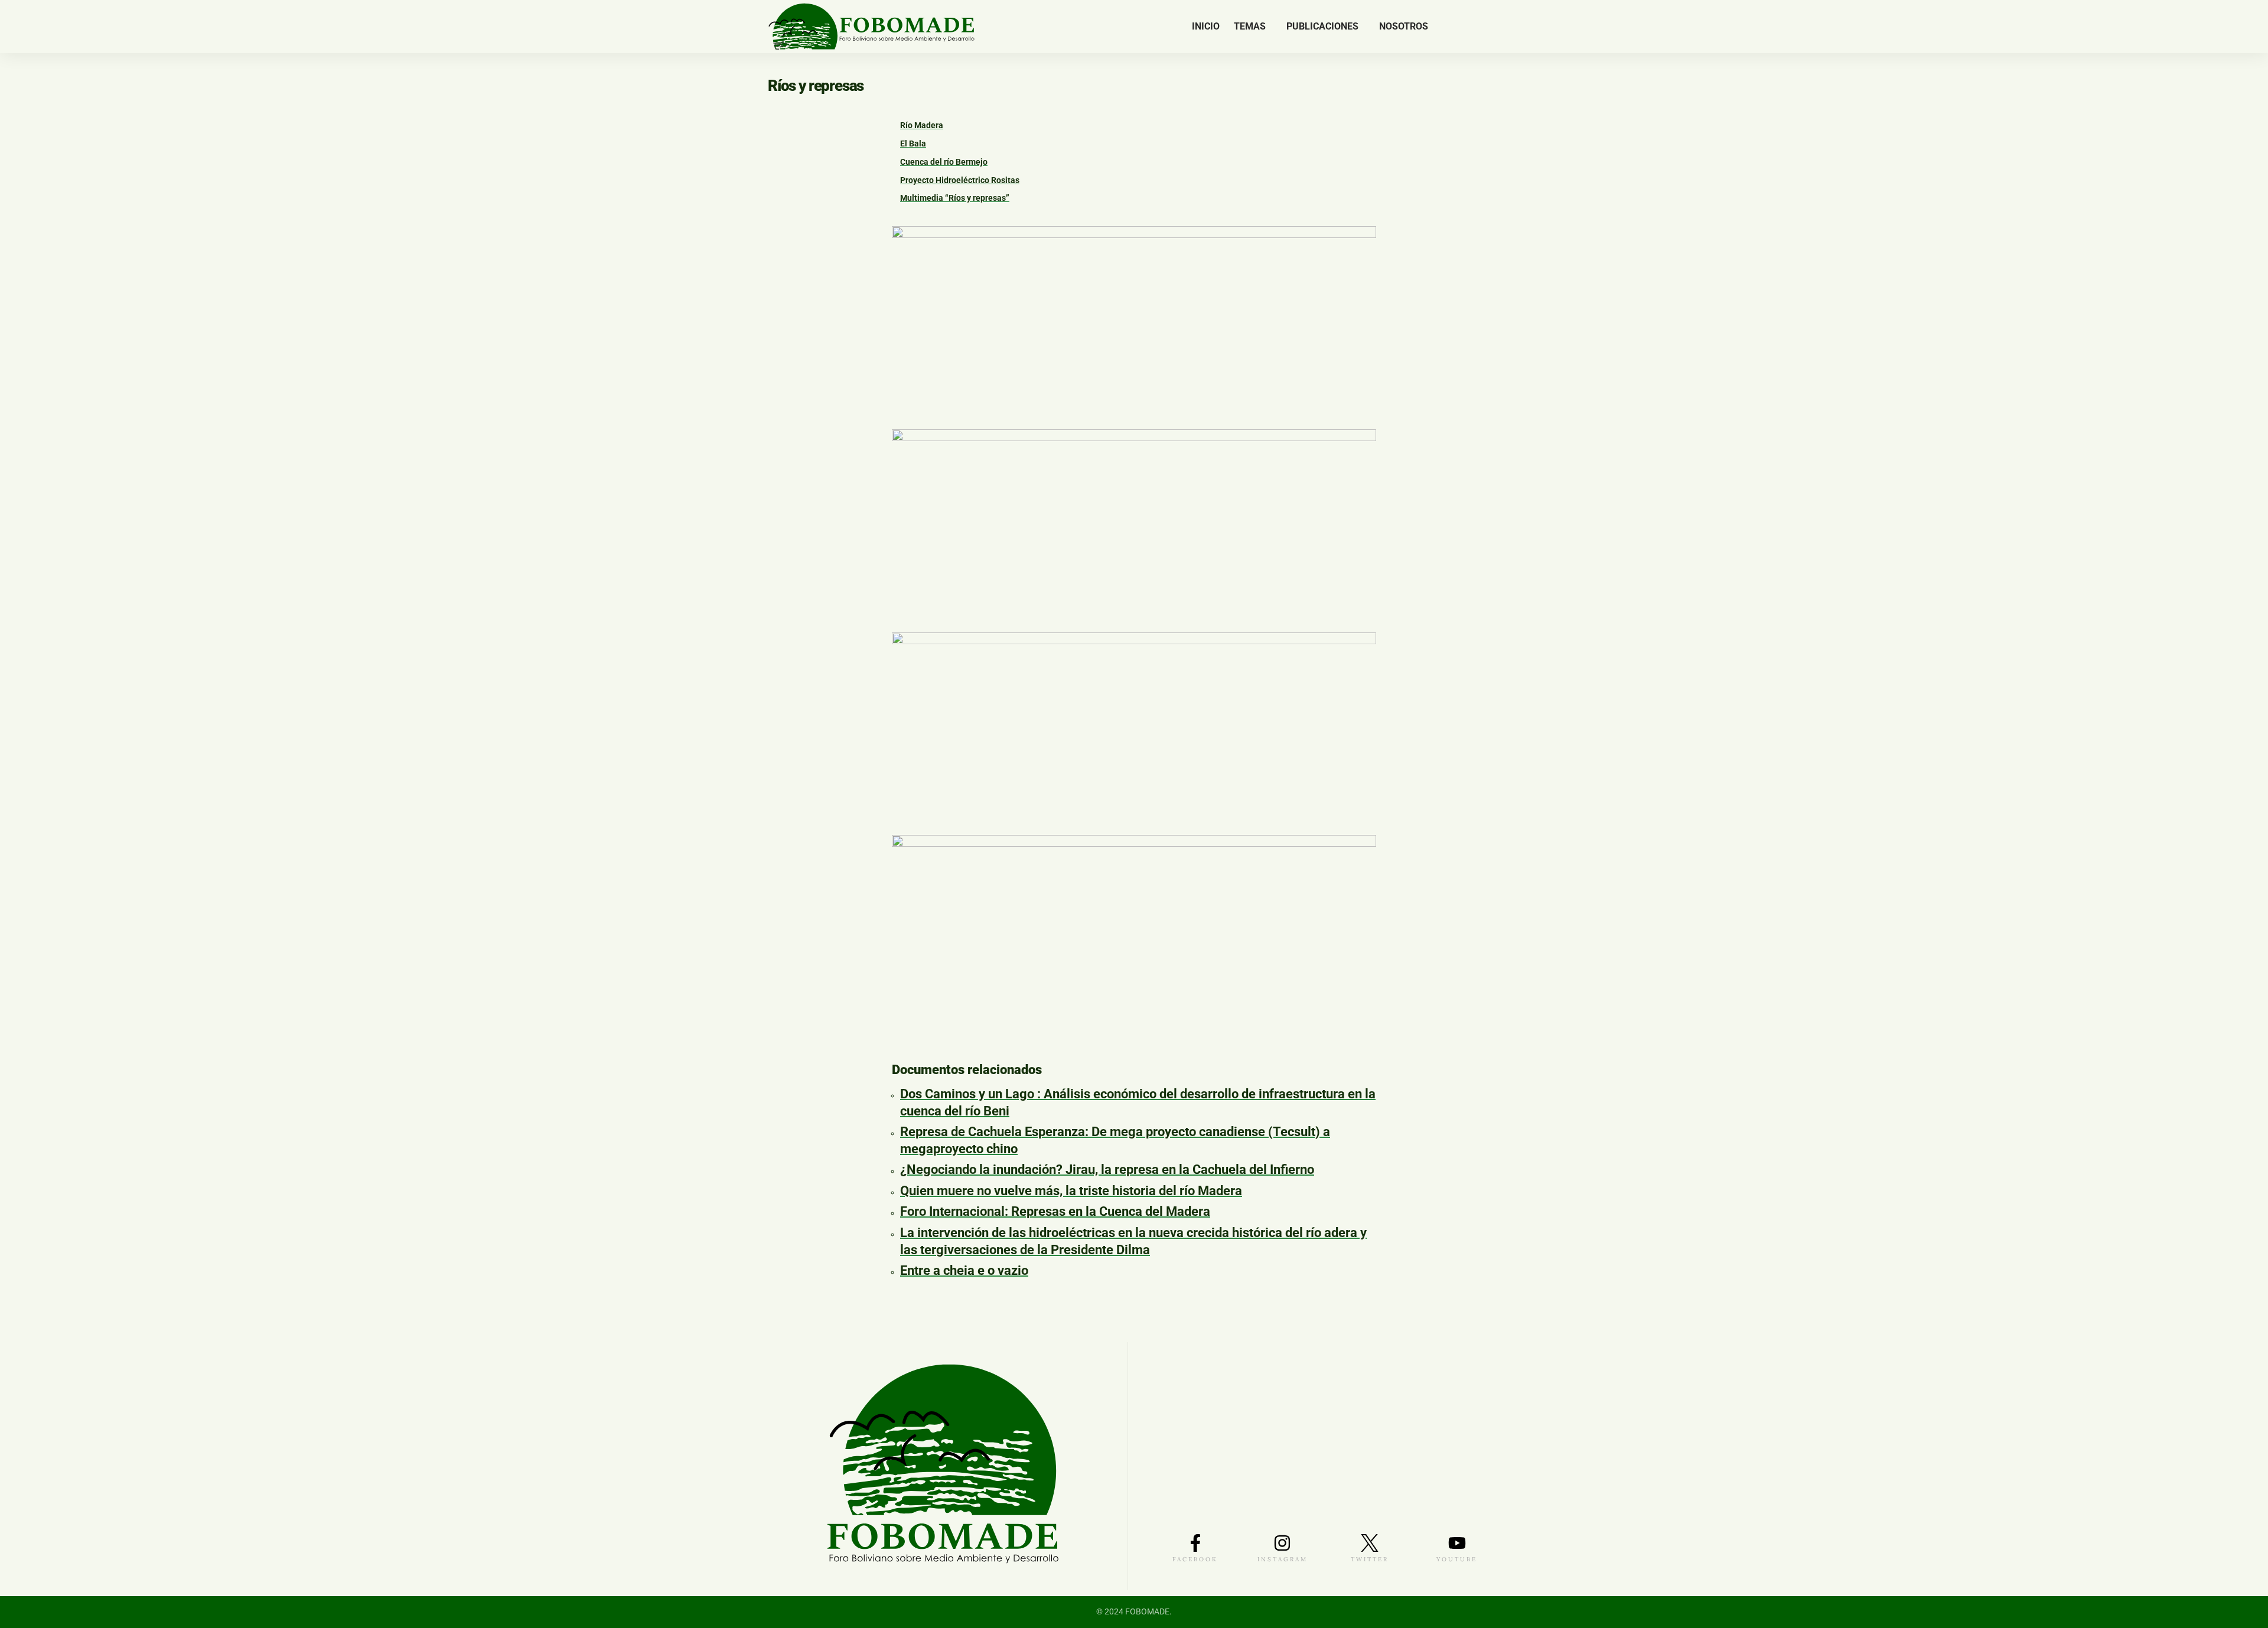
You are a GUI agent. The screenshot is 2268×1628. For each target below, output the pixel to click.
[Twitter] (1457, 27)
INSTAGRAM (1283, 1559)
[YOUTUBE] (1457, 1543)
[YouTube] (1472, 27)
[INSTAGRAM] (1282, 1543)
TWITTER (1370, 1559)
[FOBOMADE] (871, 27)
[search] (1491, 27)
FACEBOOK (1195, 1559)
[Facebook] (1444, 27)
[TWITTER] (1370, 1543)
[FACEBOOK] (1195, 1543)
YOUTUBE (1457, 1559)
